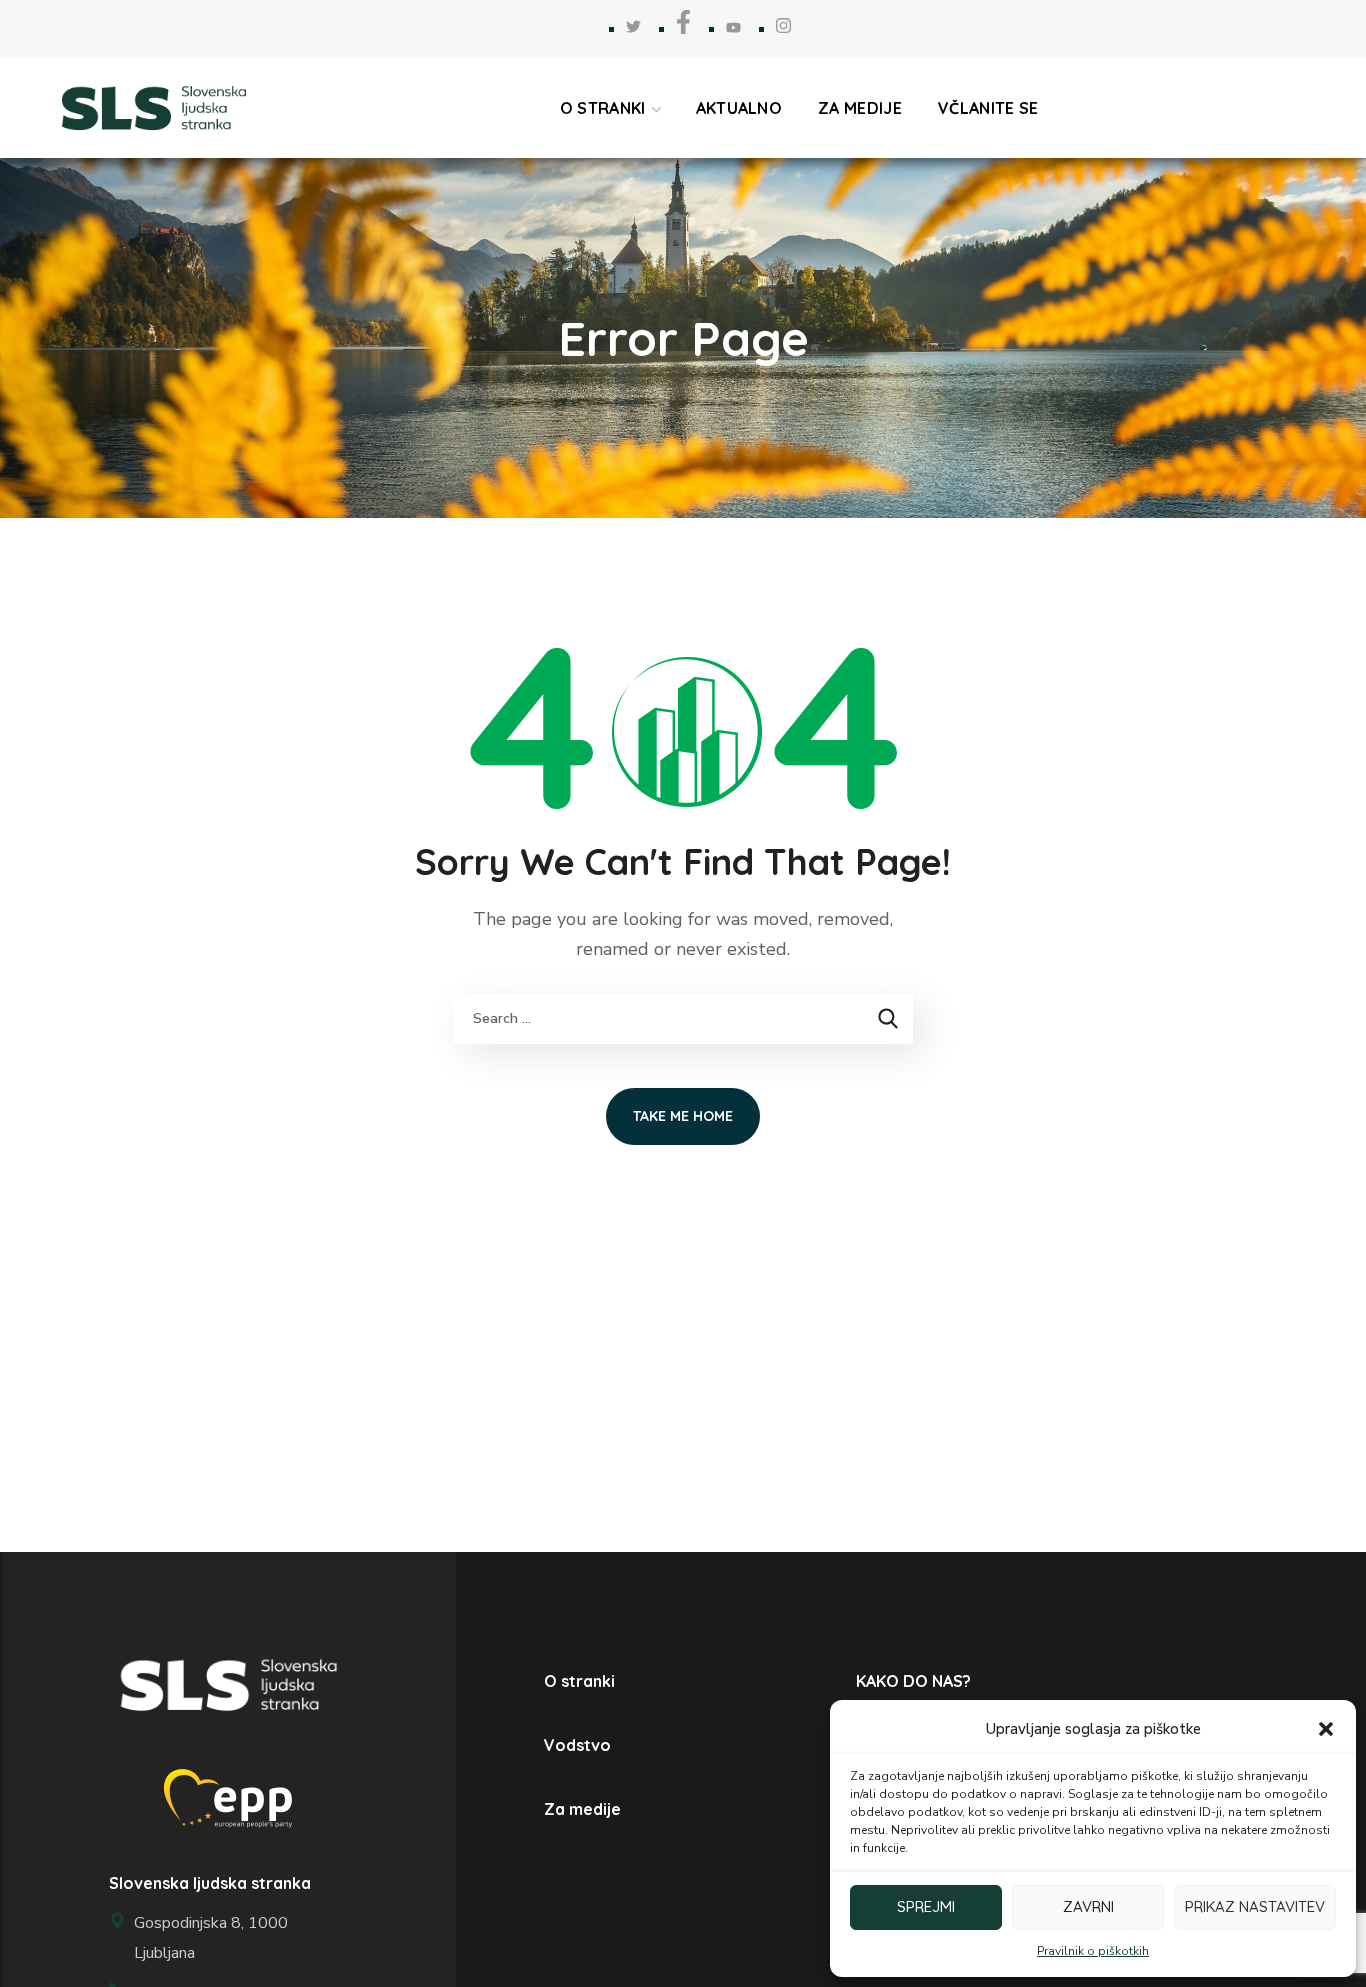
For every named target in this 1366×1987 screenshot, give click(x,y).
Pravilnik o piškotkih (1093, 1951)
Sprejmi (926, 1906)
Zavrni (1088, 1906)
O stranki (579, 1681)
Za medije (582, 1809)
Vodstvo (577, 1745)
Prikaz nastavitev (1255, 1906)
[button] (1326, 1729)
